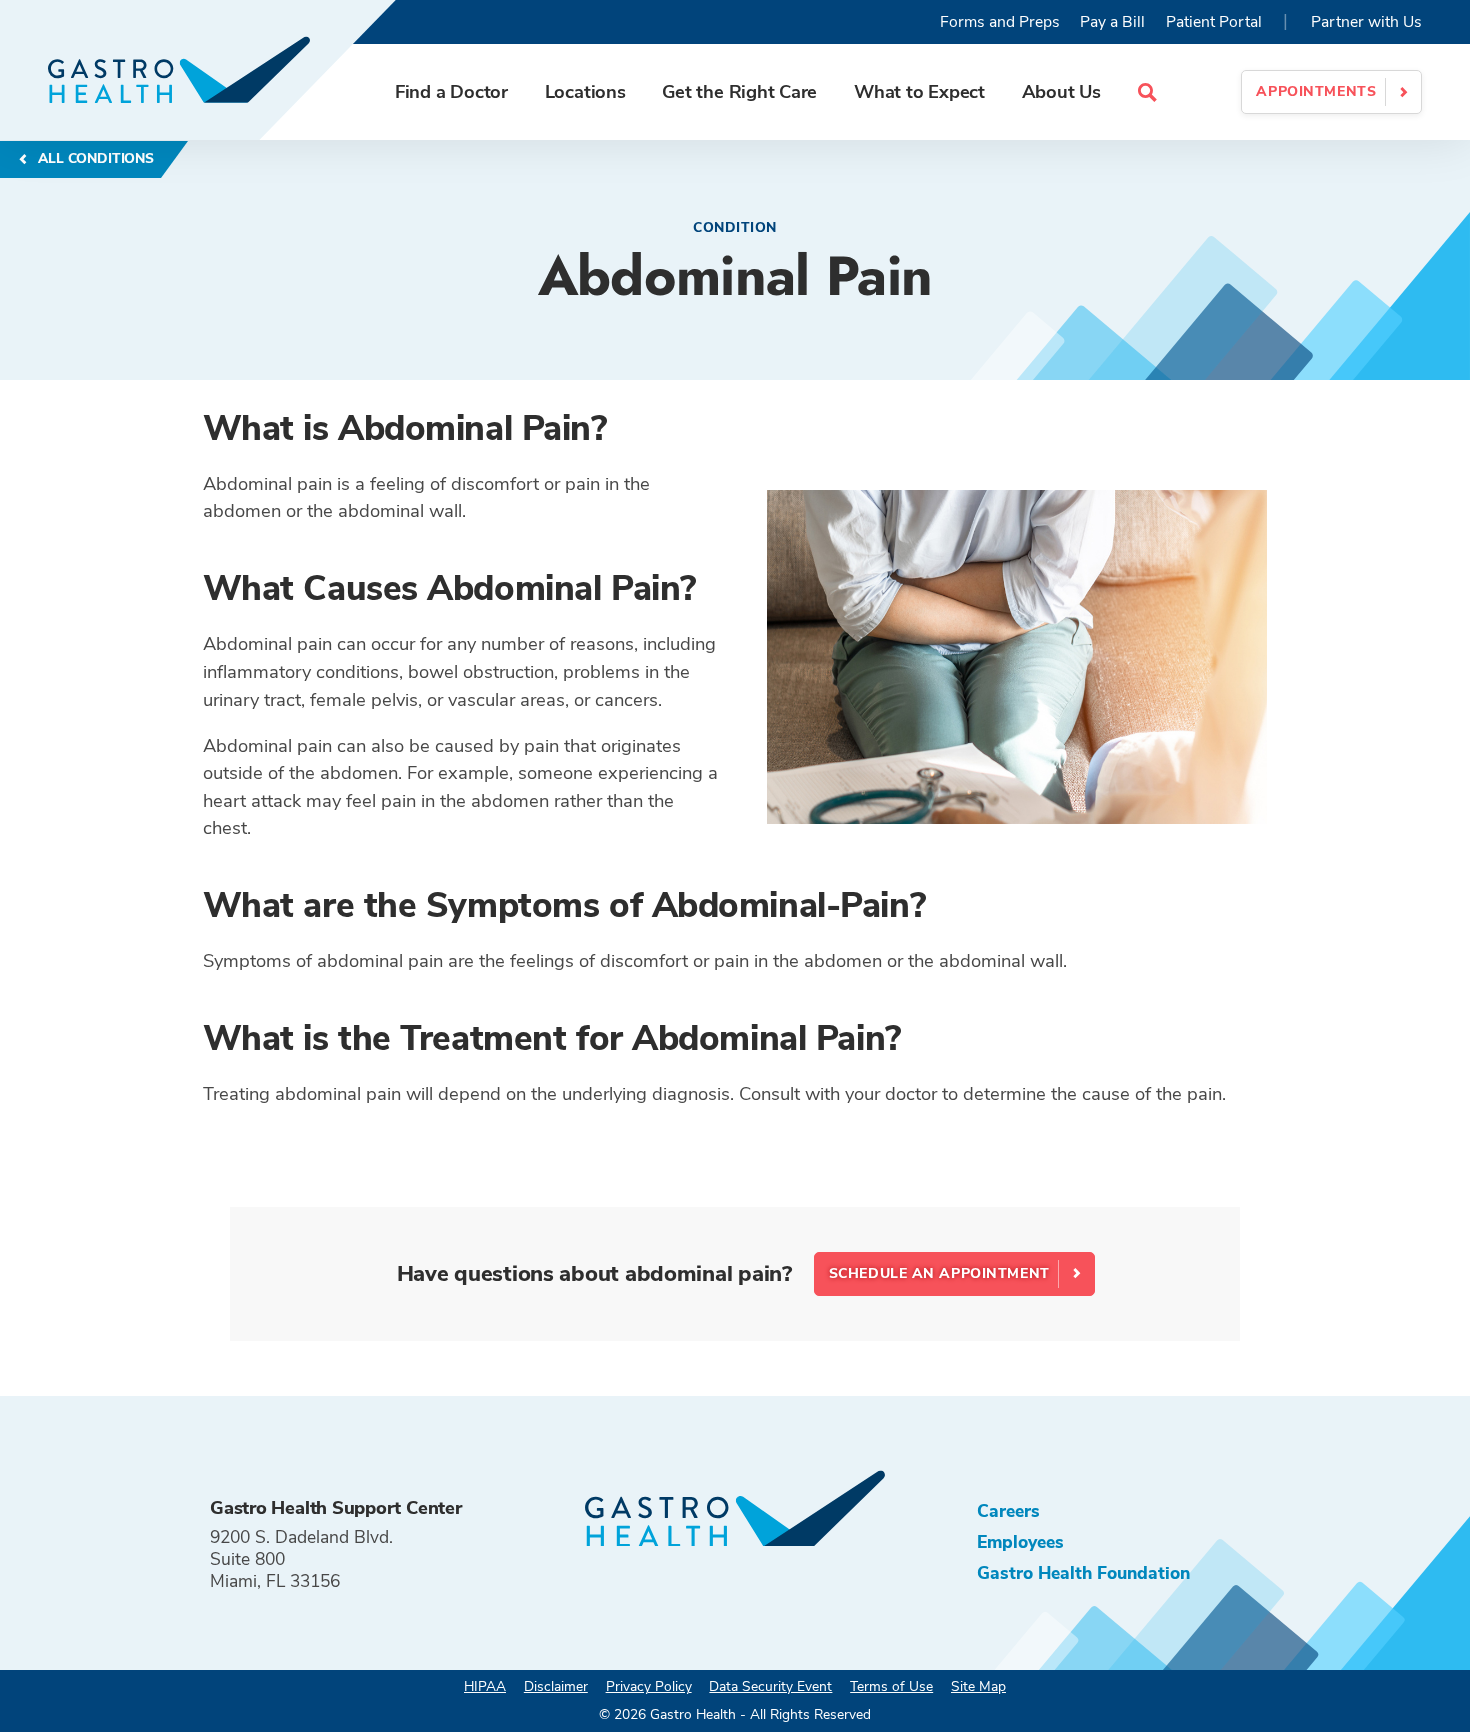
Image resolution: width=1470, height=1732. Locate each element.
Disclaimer (556, 1686)
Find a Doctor (451, 91)
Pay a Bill (1112, 22)
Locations (585, 91)
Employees (1020, 1542)
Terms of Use (891, 1686)
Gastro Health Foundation (1083, 1573)
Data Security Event (770, 1686)
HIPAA (485, 1686)
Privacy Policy (649, 1686)
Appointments (1316, 91)
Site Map (978, 1686)
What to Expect (919, 91)
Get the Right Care (739, 91)
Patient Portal (1214, 22)
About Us (1061, 91)
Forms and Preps (1000, 22)
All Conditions (93, 158)
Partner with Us (1366, 22)
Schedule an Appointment (939, 1273)
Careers (1008, 1511)
